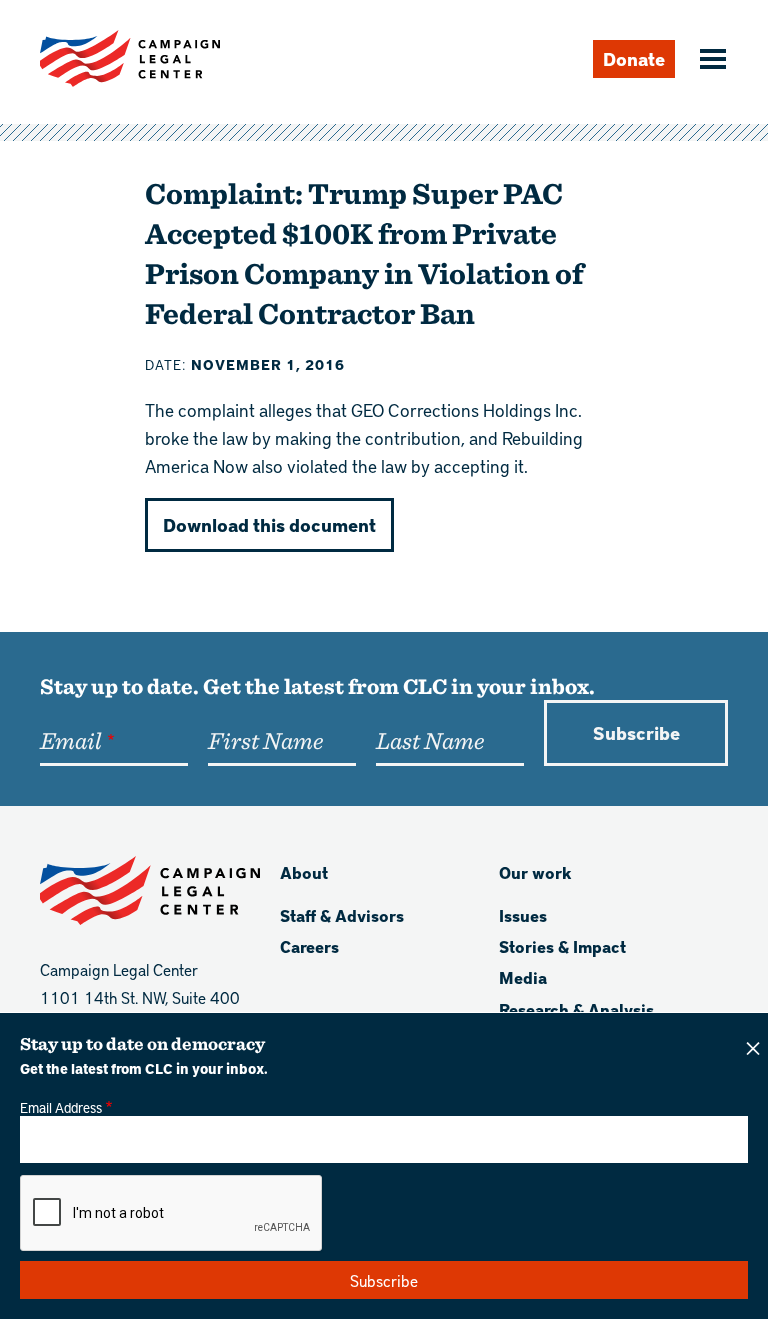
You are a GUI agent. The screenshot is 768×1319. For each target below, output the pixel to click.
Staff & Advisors (342, 915)
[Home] (130, 58)
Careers (309, 946)
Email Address (61, 1107)
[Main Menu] (710, 61)
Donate (634, 58)
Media (523, 977)
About (304, 872)
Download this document (269, 524)
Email (70, 740)
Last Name (430, 740)
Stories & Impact (562, 946)
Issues (523, 915)
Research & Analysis (576, 1009)
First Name (265, 740)
